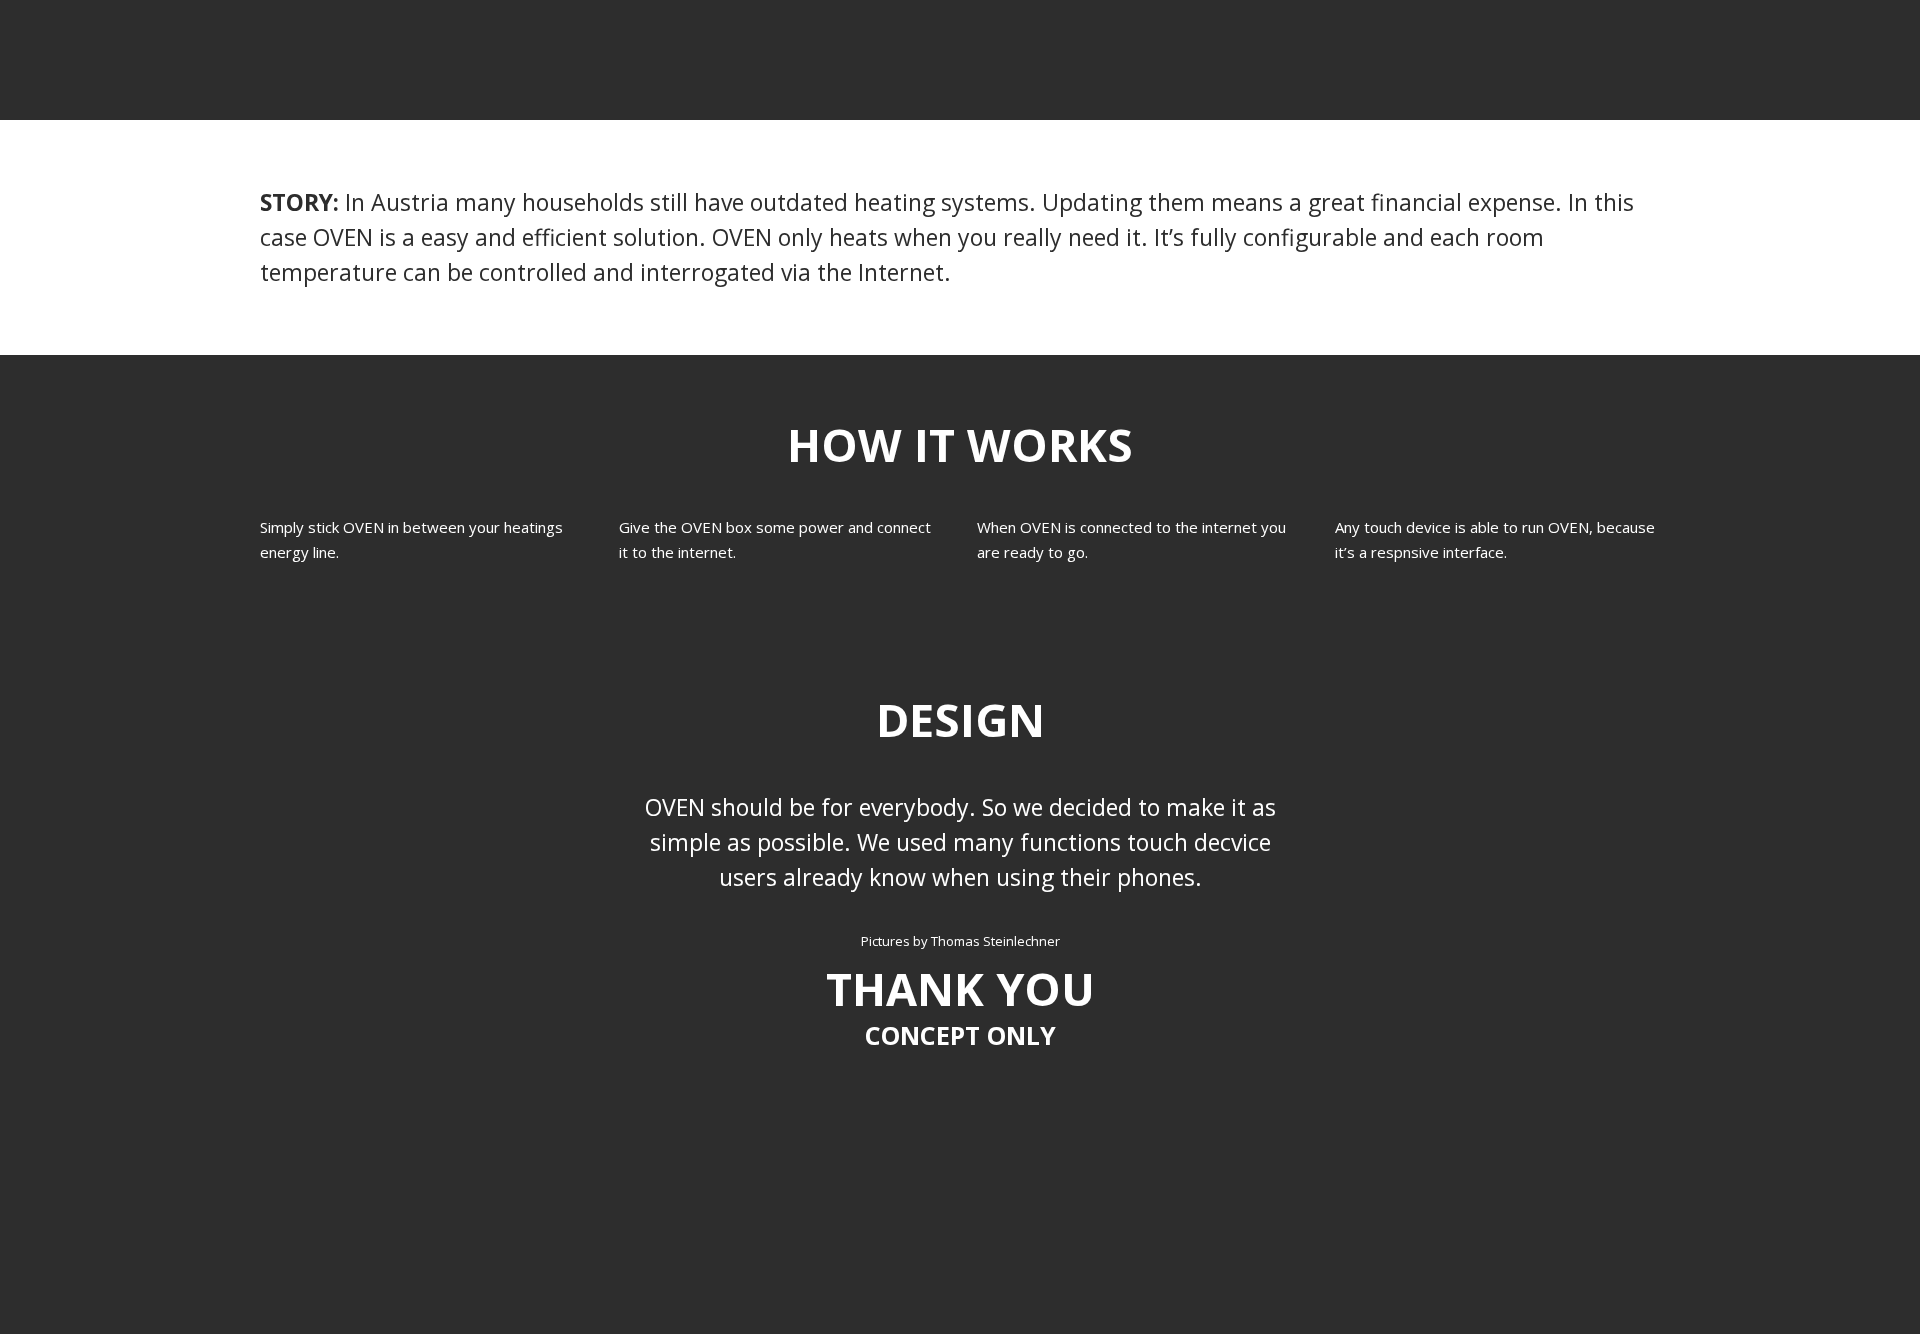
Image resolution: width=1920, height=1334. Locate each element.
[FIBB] (270, 75)
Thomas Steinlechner (995, 941)
